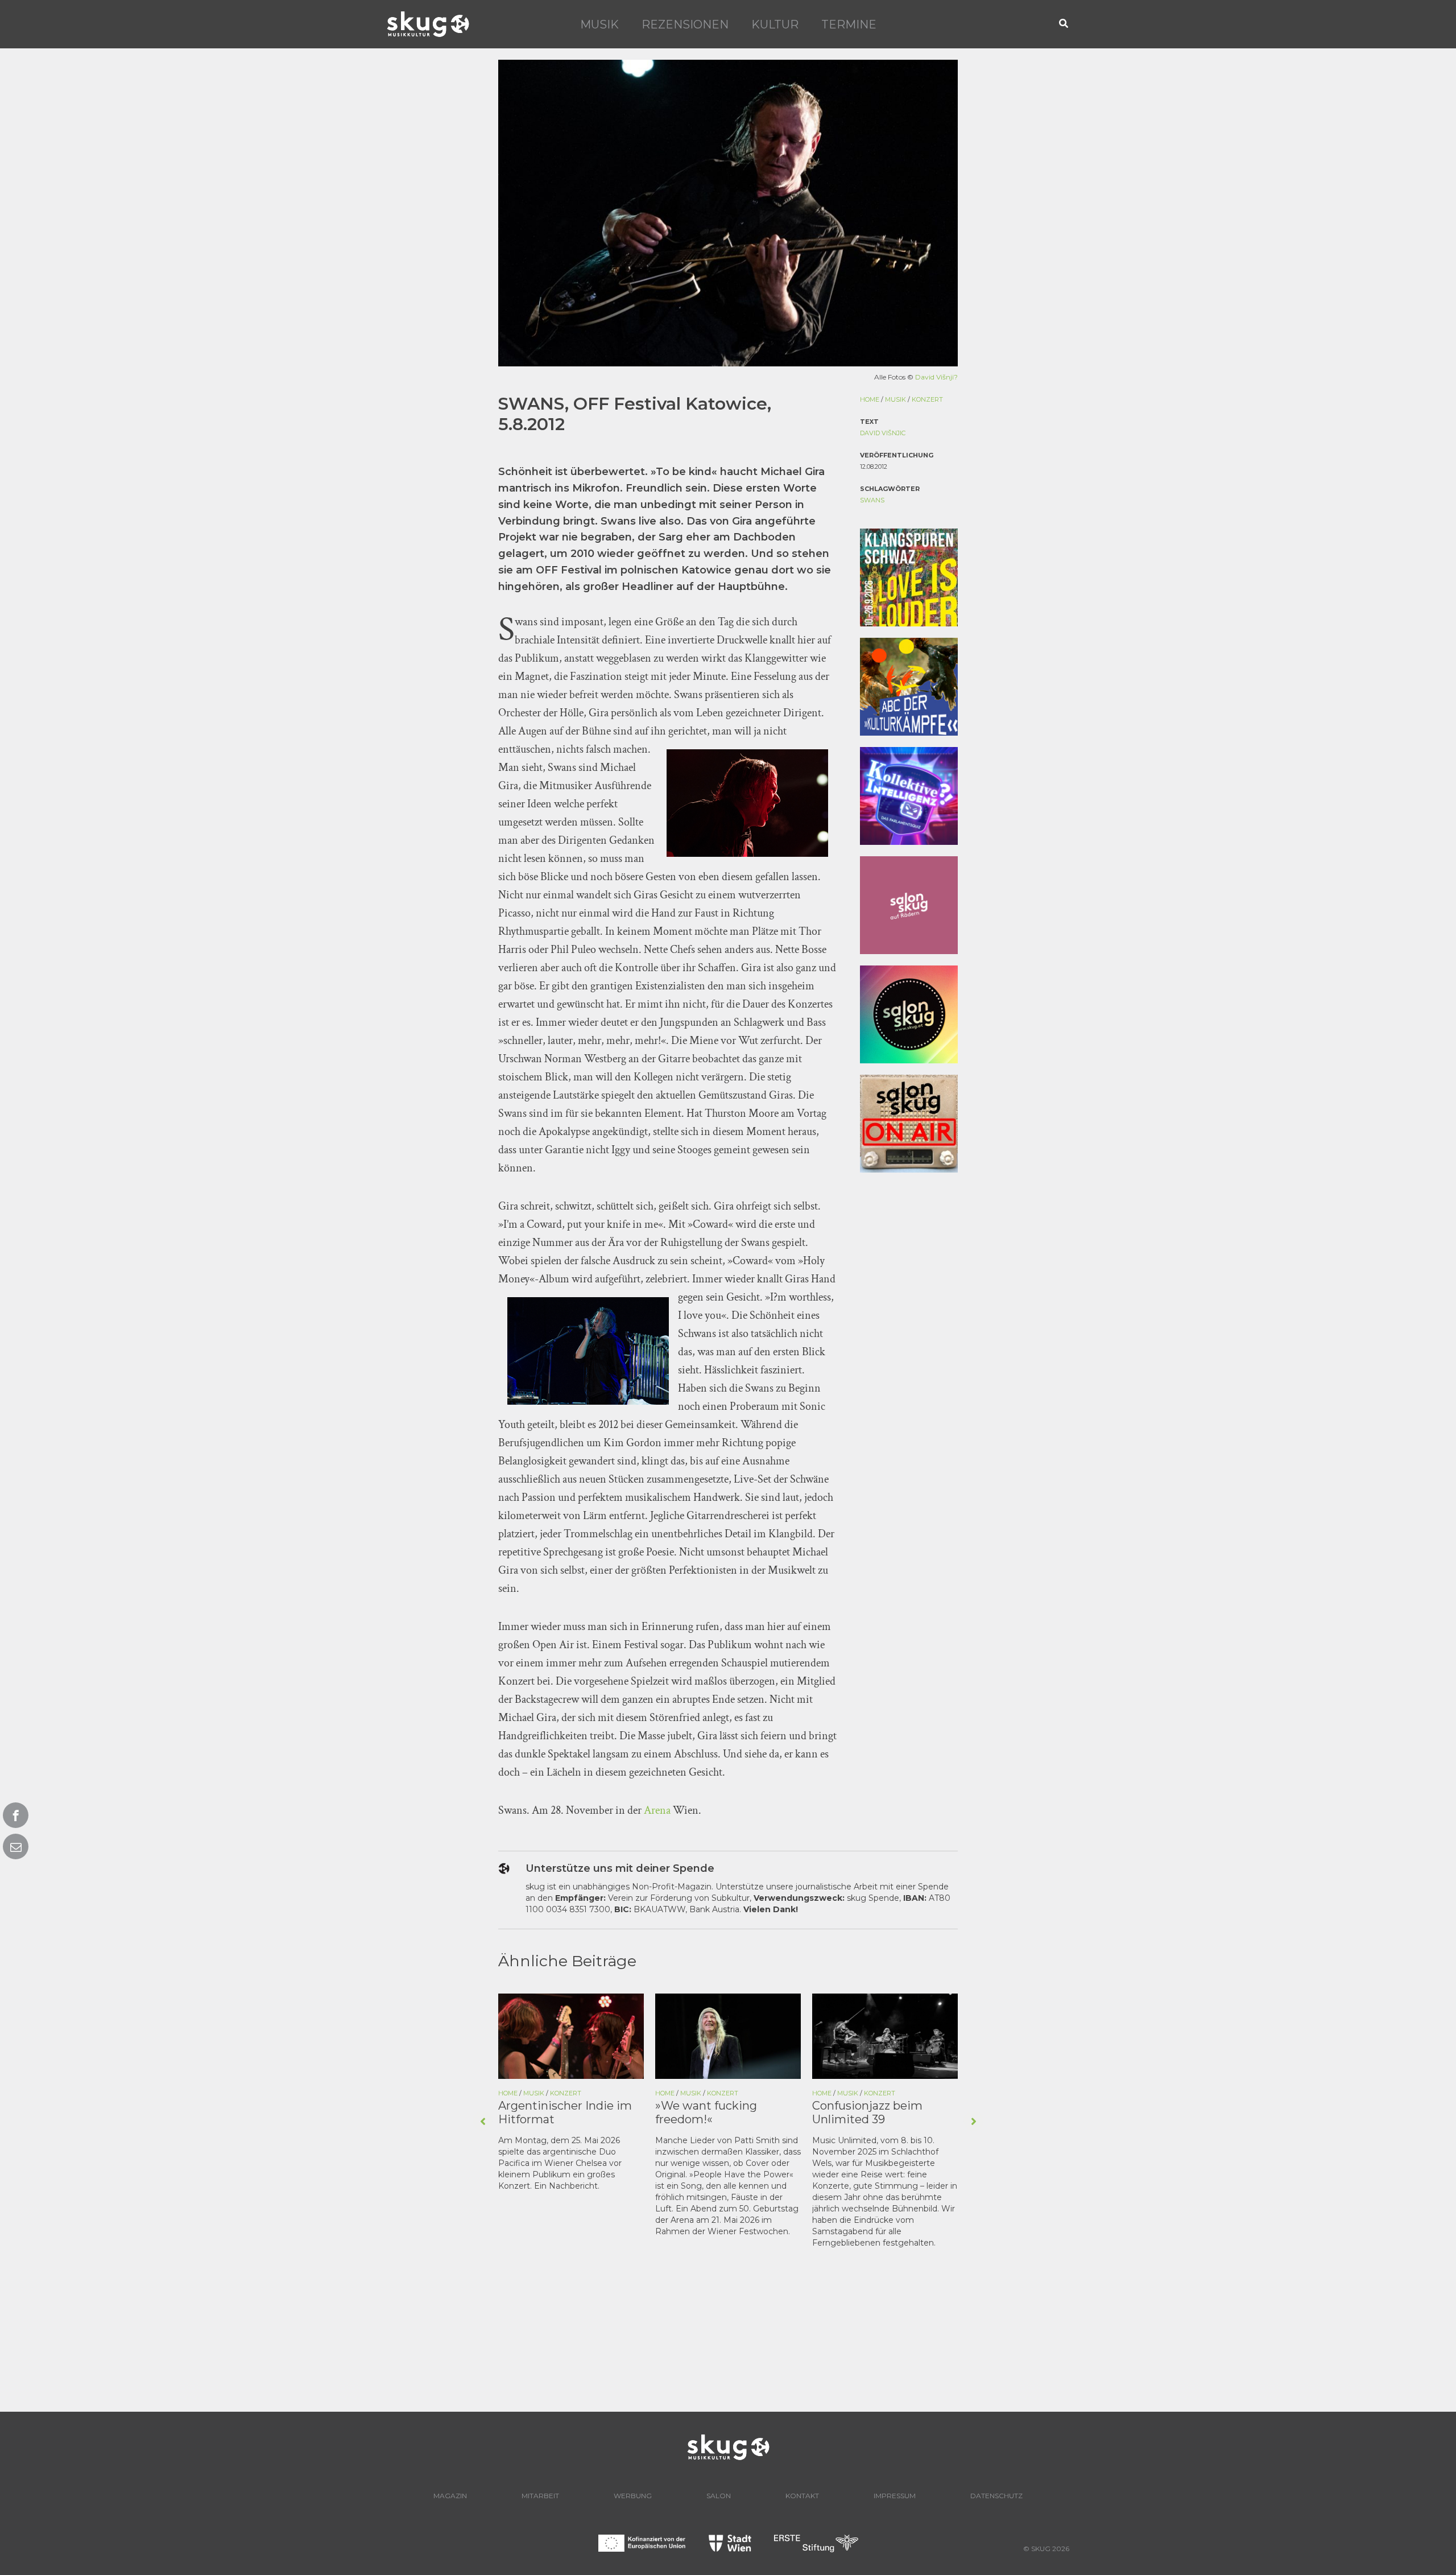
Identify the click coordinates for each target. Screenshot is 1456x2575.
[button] (1064, 24)
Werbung (633, 2496)
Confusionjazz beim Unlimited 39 (710, 2112)
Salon (719, 2496)
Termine (849, 24)
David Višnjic (883, 433)
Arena (658, 1810)
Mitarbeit (540, 2496)
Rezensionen (685, 24)
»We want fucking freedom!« (549, 2112)
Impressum (895, 2496)
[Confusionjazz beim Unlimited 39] (728, 2035)
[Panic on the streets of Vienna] (885, 2035)
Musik (599, 24)
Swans (872, 500)
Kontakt (802, 2496)
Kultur (775, 24)
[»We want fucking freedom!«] (571, 2035)
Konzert (927, 399)
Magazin (450, 2496)
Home (870, 399)
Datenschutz (996, 2496)
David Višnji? (936, 377)
